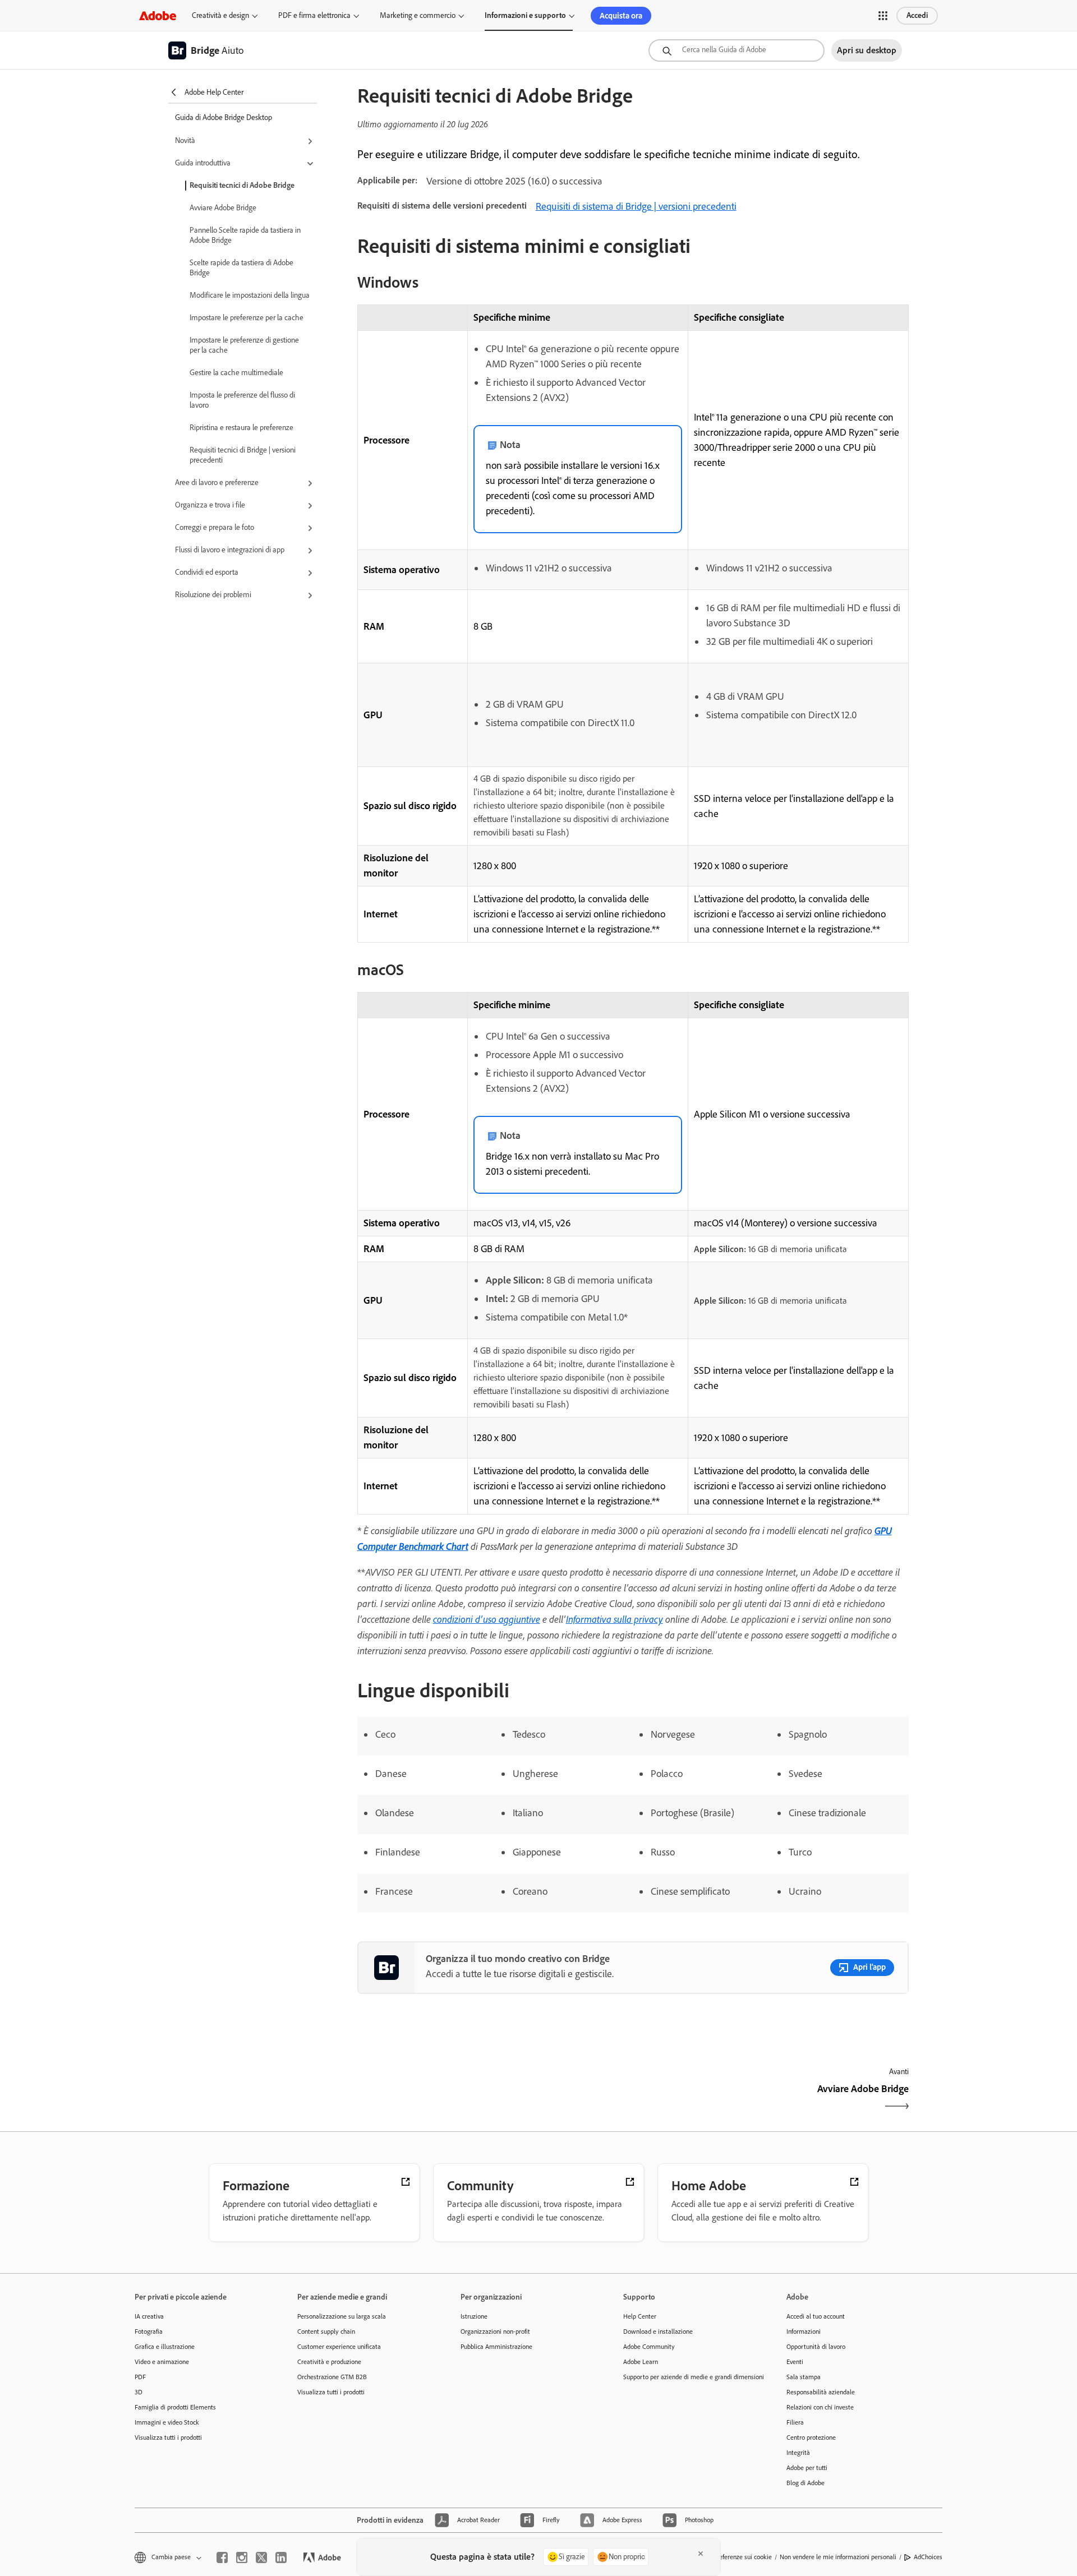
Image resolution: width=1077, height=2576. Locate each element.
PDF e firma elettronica (314, 15)
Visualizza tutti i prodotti (168, 2437)
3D (139, 2392)
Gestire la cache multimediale (236, 373)
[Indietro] (494, 2099)
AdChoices (928, 2557)
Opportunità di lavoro (816, 2347)
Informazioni (804, 2332)
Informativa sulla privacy (615, 1619)
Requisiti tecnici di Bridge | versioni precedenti (243, 455)
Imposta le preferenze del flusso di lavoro (242, 400)
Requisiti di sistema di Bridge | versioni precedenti (636, 206)
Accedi (917, 15)
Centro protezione (811, 2437)
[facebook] (222, 2557)
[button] (883, 16)
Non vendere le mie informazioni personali (838, 2557)
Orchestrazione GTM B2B (332, 2377)
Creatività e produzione (329, 2362)
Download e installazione (658, 2332)
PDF (140, 2377)
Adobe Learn (641, 2362)
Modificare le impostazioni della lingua (250, 295)
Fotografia (149, 2332)
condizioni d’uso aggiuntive (487, 1619)
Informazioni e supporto (525, 15)
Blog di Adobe (806, 2483)
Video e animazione (162, 2362)
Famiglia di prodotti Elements (175, 2407)
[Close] (701, 2554)
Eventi (795, 2362)
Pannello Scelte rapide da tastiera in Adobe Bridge (245, 235)
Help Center (640, 2316)
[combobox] (737, 50)
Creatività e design (220, 15)
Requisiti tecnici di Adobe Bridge (242, 185)
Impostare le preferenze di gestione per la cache (244, 345)
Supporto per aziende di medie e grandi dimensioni (688, 2377)
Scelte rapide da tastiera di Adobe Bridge (241, 268)
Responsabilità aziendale (821, 2392)
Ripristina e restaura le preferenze (241, 428)
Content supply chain (326, 2332)
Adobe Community (649, 2347)
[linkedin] (281, 2557)
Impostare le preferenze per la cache (247, 318)
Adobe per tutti (807, 2468)
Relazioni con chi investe (820, 2407)
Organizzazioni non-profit (495, 2332)
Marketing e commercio (418, 15)
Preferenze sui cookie (743, 2557)
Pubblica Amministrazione (496, 2347)
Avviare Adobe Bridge (223, 208)
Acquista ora (621, 16)
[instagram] (242, 2557)
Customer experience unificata (339, 2347)
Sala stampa (804, 2377)
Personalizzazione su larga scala (342, 2316)
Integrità (798, 2453)
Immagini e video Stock (167, 2422)
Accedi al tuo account (816, 2316)
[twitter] (261, 2557)
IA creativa (149, 2316)
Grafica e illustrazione (165, 2347)
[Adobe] (158, 15)
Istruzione (474, 2316)
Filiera (795, 2422)
